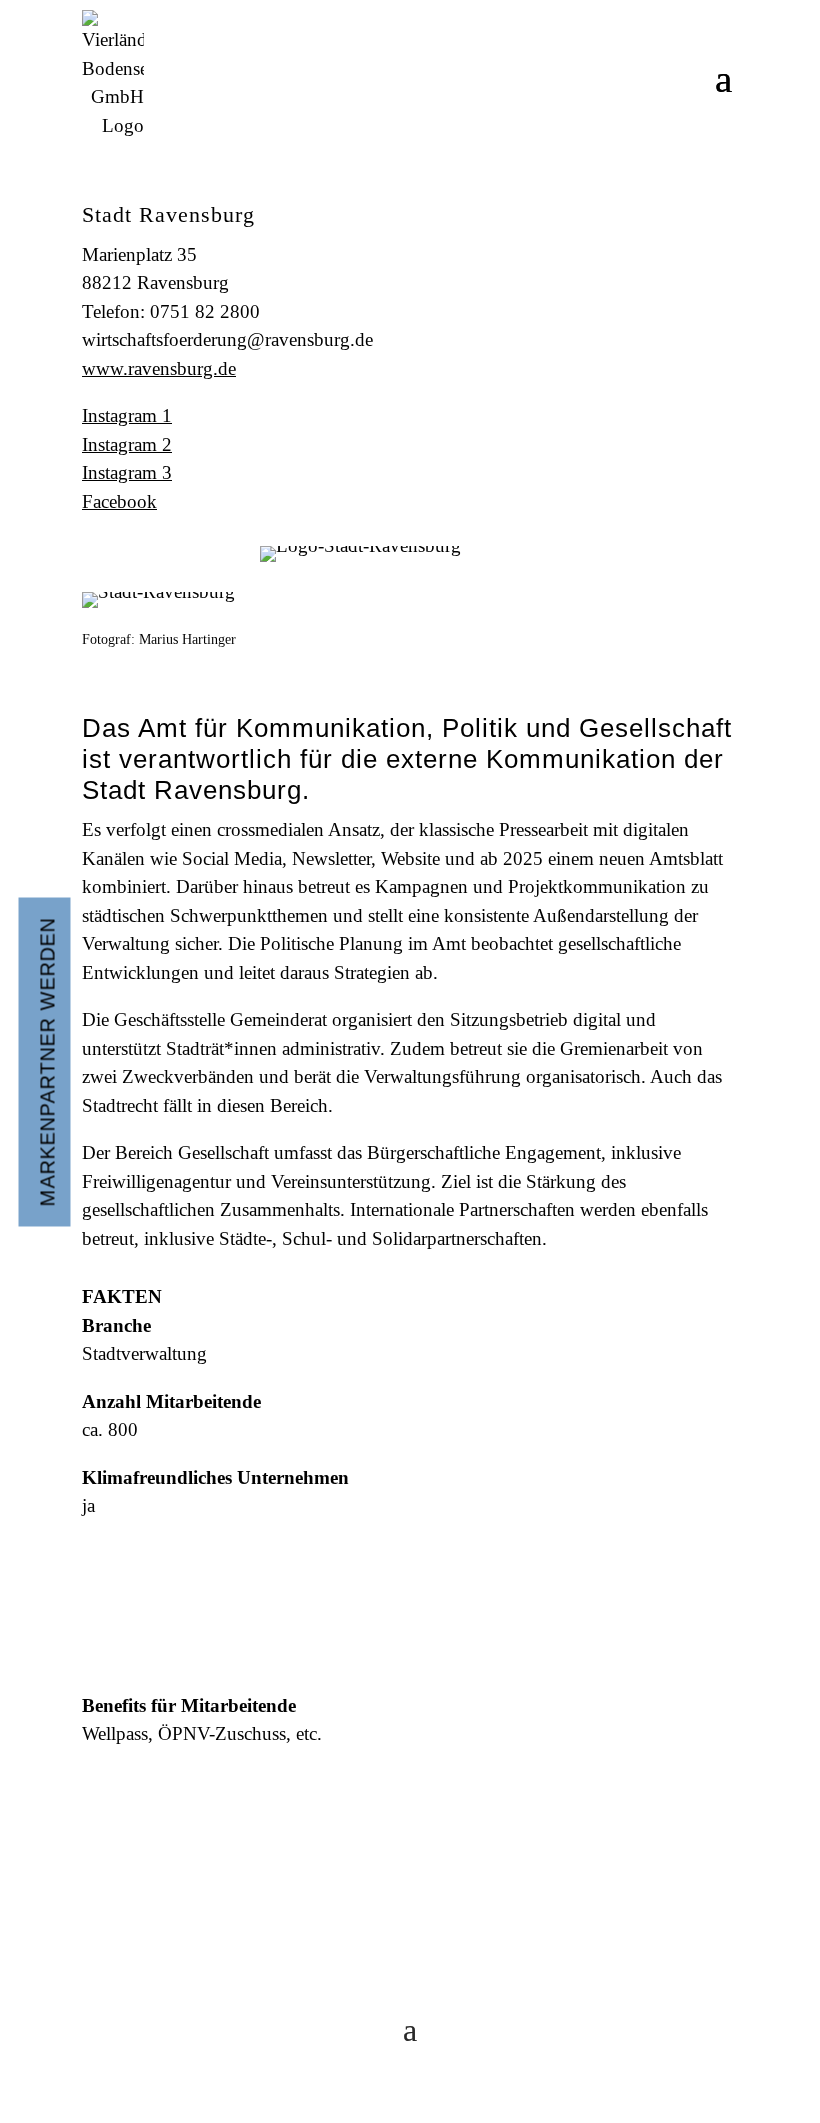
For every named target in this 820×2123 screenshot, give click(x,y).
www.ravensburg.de (159, 368)
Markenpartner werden (48, 1061)
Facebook (119, 501)
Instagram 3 (127, 472)
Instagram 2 (127, 444)
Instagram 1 (127, 415)
